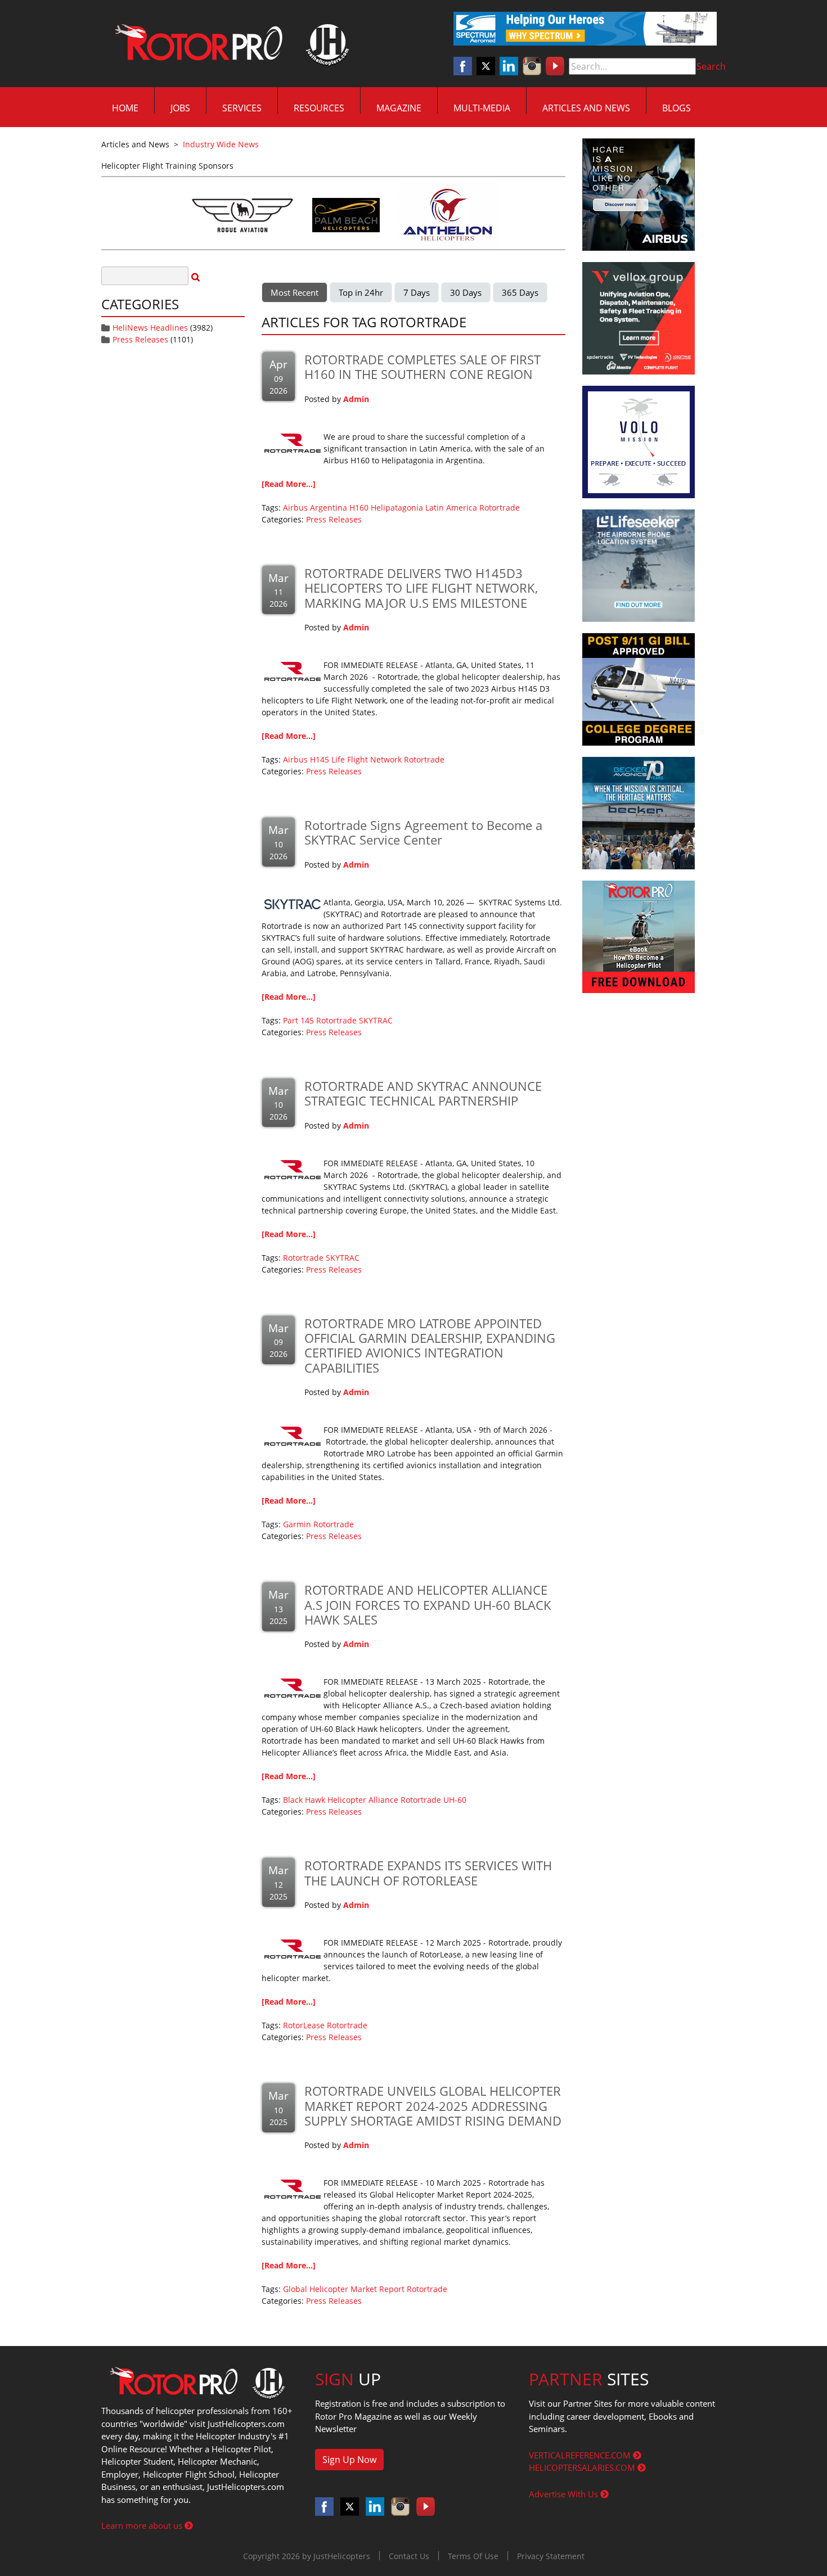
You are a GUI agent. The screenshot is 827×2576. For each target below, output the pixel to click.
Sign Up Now (349, 2460)
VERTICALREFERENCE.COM (581, 2455)
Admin (356, 399)
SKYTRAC (376, 1020)
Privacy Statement (551, 2556)
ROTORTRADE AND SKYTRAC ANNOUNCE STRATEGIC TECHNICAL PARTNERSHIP (423, 1093)
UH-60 (455, 1800)
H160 (359, 507)
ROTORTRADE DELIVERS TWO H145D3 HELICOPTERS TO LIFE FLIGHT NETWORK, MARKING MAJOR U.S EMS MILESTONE (421, 588)
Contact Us (409, 2556)
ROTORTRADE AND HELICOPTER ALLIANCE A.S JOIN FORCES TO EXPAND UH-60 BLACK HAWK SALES (428, 1605)
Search (711, 66)
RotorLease (304, 2025)
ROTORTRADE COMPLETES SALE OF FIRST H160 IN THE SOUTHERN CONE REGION (423, 367)
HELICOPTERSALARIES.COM (583, 2467)
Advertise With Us (565, 2494)
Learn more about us (143, 2525)
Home (125, 108)
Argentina (329, 507)
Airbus (295, 507)
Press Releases (140, 339)
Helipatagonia (397, 507)
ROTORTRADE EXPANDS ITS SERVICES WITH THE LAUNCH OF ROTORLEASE (428, 1873)
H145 (320, 759)
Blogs (677, 108)
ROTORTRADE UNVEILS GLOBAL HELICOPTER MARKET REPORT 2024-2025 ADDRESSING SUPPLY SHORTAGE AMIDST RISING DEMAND (433, 2106)
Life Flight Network (367, 759)
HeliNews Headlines (150, 328)
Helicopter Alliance (363, 1800)
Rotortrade (500, 507)
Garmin (297, 1524)
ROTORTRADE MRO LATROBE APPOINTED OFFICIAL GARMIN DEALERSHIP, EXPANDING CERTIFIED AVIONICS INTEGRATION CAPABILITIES (430, 1345)
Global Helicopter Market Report (344, 2289)
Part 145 (298, 1020)
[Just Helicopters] (230, 44)
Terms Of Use (473, 2556)
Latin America (451, 507)
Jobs (180, 108)
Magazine (399, 108)
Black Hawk (304, 1800)
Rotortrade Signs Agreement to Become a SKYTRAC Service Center (423, 832)
